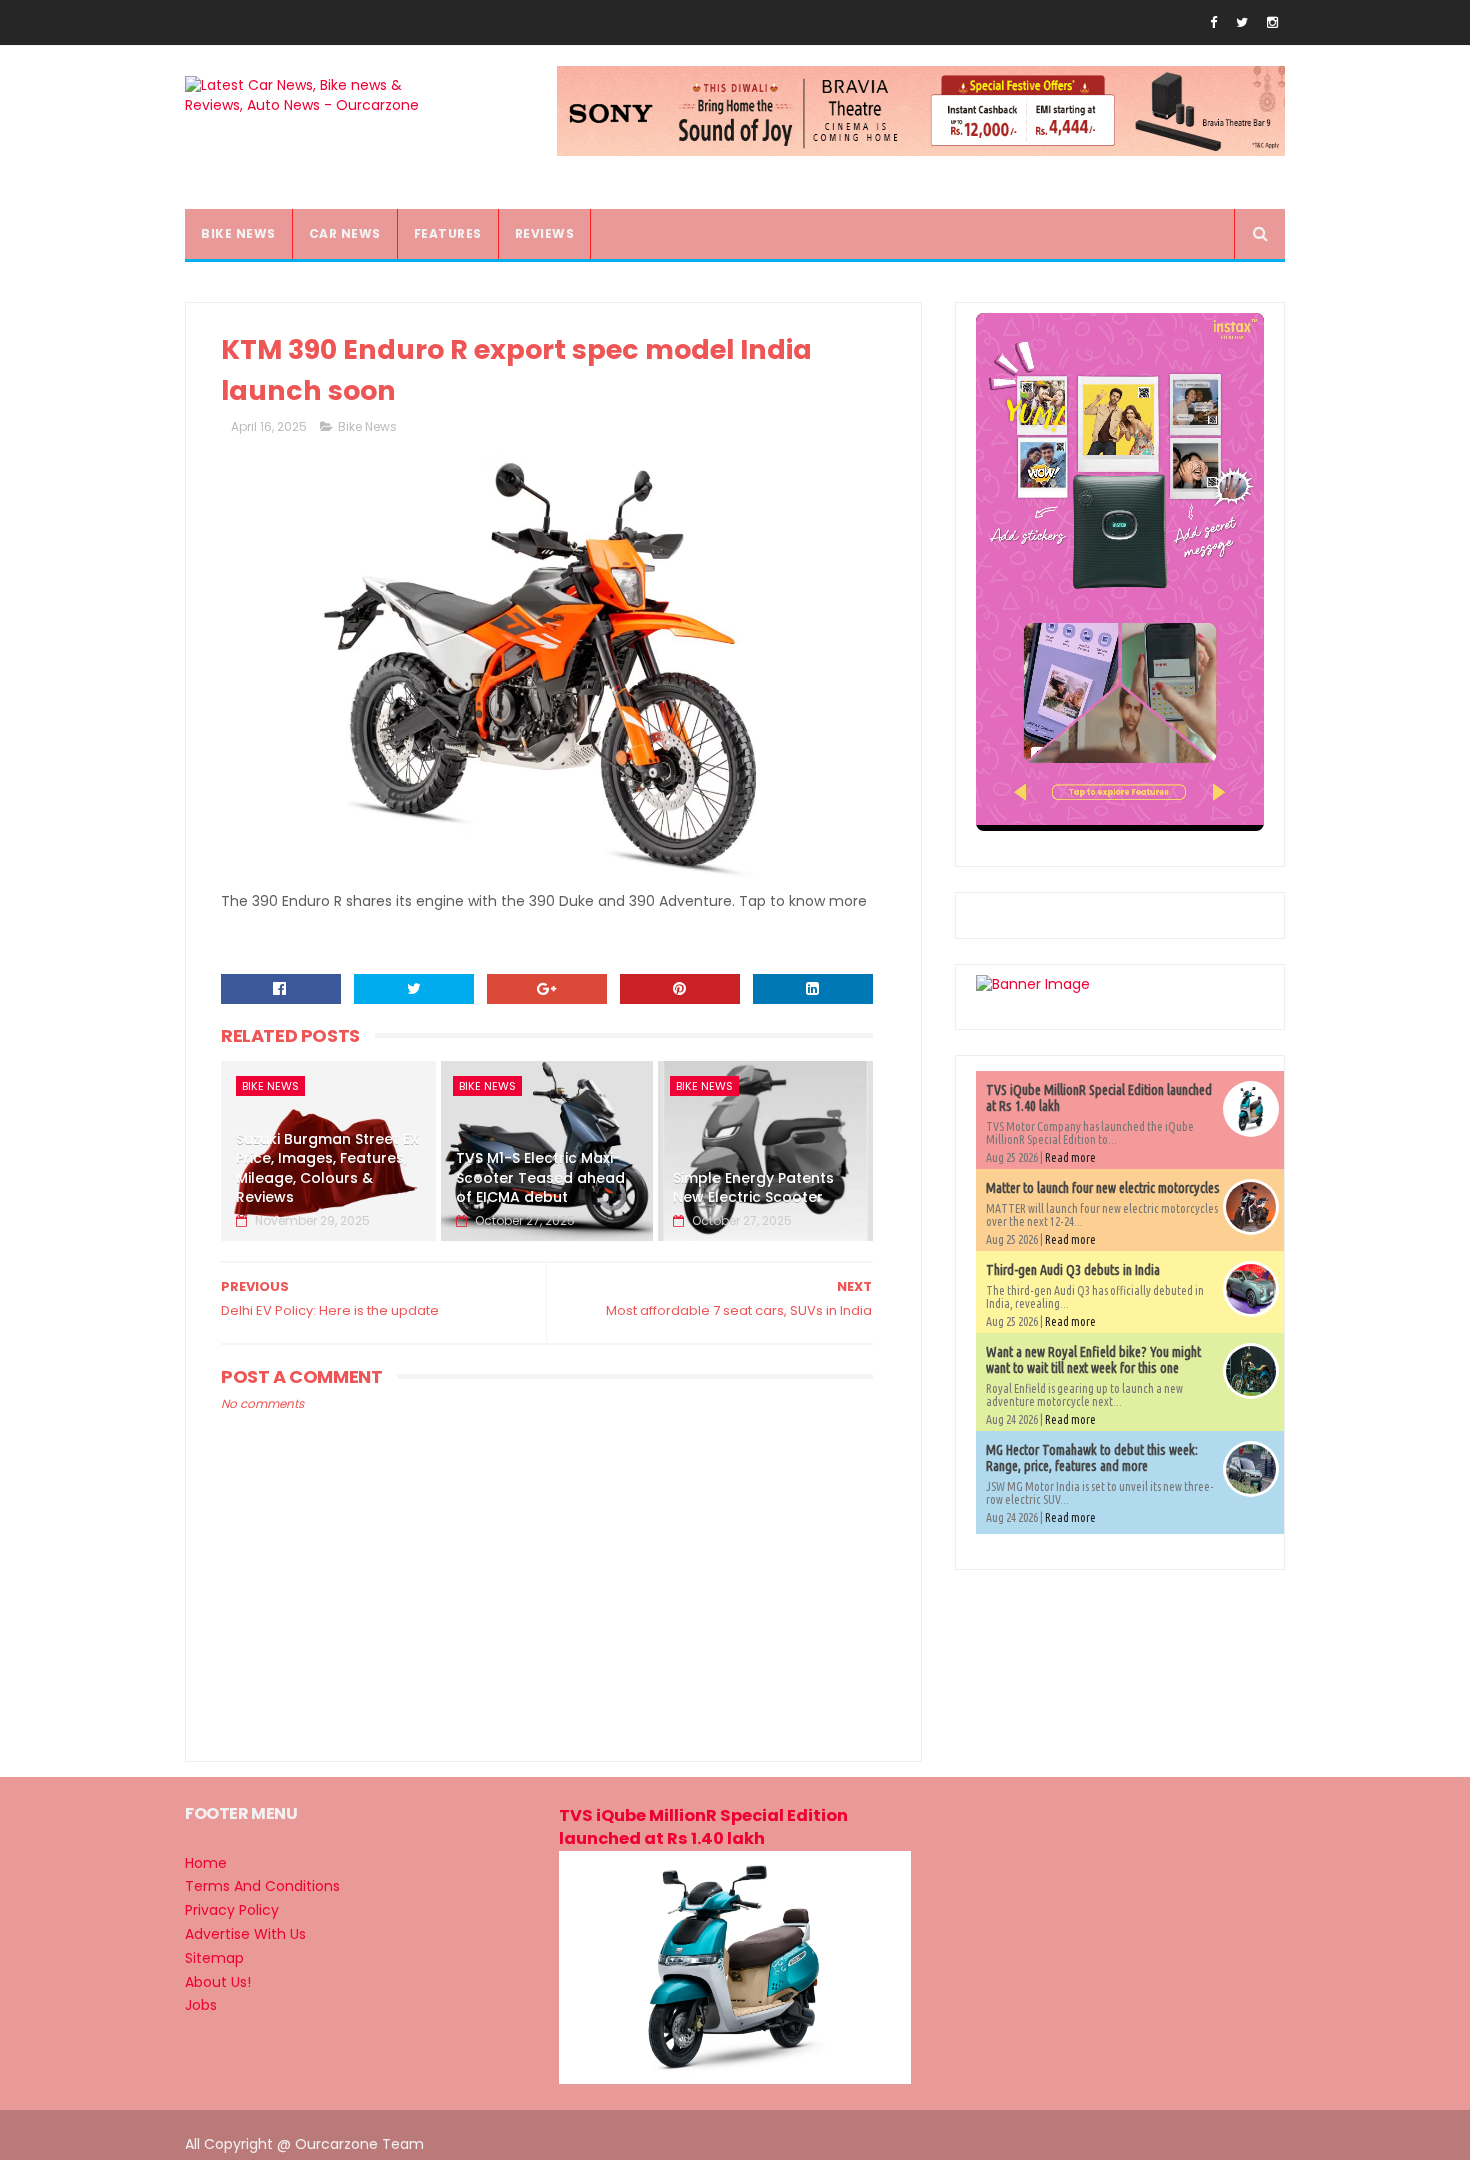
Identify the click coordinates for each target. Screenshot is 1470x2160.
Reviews (545, 233)
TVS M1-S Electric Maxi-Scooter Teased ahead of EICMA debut (540, 1177)
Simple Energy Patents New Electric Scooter (753, 1188)
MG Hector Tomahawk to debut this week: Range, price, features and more (1092, 1458)
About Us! (218, 1982)
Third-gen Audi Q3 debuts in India (1073, 1270)
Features (448, 233)
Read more (1070, 1157)
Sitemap (214, 1958)
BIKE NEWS (238, 233)
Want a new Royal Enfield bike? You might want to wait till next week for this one (1093, 1360)
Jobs (201, 2005)
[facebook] (1213, 22)
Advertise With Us (245, 1934)
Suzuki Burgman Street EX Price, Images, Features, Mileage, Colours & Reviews (327, 1168)
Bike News (367, 426)
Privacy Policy (232, 1910)
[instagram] (1272, 22)
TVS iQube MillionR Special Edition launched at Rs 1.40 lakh (703, 1827)
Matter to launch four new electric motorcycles (1103, 1188)
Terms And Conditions (262, 1886)
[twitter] (1242, 22)
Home (206, 1863)
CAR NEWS (345, 233)
